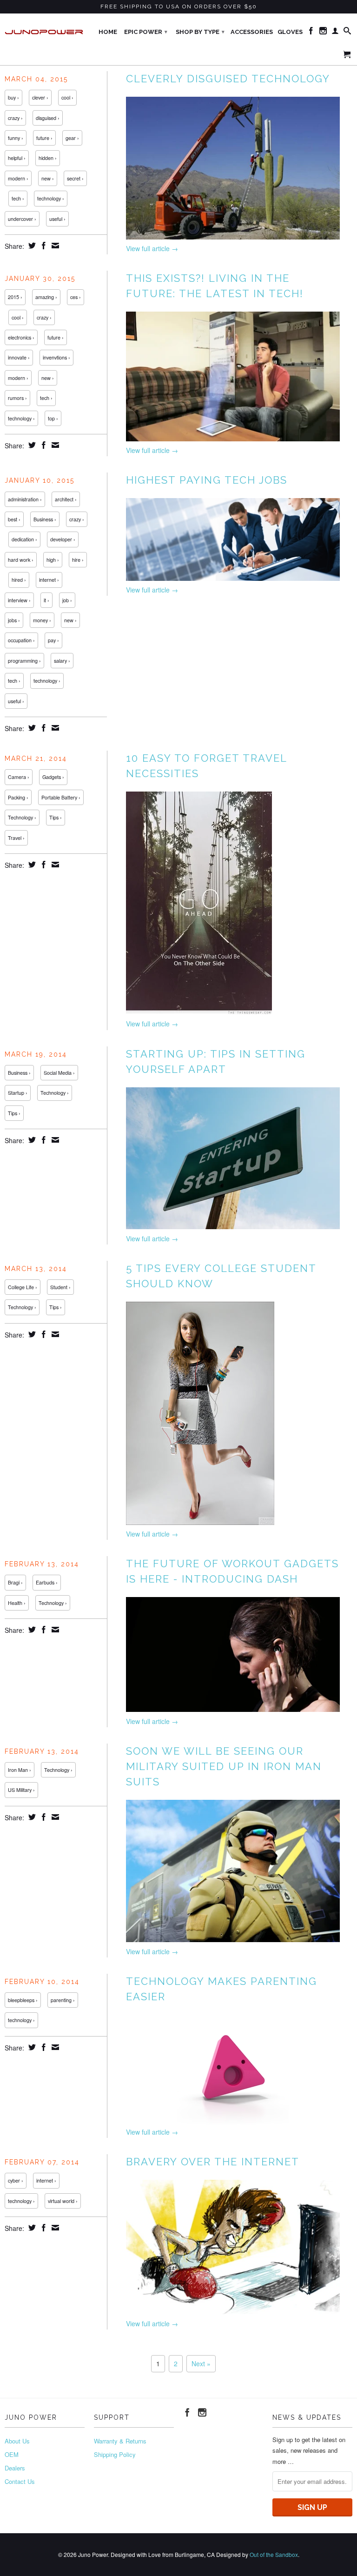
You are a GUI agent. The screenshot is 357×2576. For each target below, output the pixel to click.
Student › (60, 1287)
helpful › (17, 158)
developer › (63, 539)
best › (14, 519)
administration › (25, 499)
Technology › (22, 817)
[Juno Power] (45, 29)
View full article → (152, 248)
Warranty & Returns (120, 2441)
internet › (49, 580)
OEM (12, 2454)
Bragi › (15, 1582)
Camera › (19, 777)
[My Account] (335, 33)
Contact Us (20, 2481)
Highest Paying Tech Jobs (207, 480)
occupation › (21, 640)
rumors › (17, 398)
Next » (201, 2363)
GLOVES (290, 32)
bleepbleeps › (23, 2000)
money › (42, 620)
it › (46, 600)
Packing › (18, 797)
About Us (17, 2441)
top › (53, 418)
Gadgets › (53, 777)
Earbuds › (47, 1582)
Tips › (56, 817)
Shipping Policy (115, 2454)
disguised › (48, 118)
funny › (16, 138)
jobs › (14, 620)
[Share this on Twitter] (31, 246)
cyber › (16, 2180)
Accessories (252, 32)
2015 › (15, 297)
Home (108, 32)
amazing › (46, 297)
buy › (13, 97)
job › (67, 600)
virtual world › (63, 2201)
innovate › (19, 357)
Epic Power (146, 32)
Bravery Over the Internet (213, 2162)
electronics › (21, 337)
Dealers (15, 2468)
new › (48, 178)
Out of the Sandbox (274, 2554)
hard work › (21, 560)
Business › (45, 519)
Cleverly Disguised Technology (228, 79)
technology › (51, 198)
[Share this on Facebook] (43, 246)
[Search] (347, 33)
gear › (72, 138)
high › (53, 560)
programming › (24, 661)
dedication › (24, 539)
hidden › (48, 158)
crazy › (15, 118)
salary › (62, 661)
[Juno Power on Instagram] (323, 33)
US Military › (21, 1790)
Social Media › (59, 1073)
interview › (19, 600)
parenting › (63, 2000)
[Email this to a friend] (54, 246)
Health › (17, 1603)
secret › (75, 178)
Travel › (16, 838)
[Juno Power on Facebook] (311, 33)
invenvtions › (56, 357)
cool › (67, 97)
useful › (57, 219)
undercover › (22, 219)
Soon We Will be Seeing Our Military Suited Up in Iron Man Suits (224, 1766)
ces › (76, 297)
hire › (78, 560)
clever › (40, 97)
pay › (53, 640)
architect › (66, 499)
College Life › (23, 1287)
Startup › (18, 1093)
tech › (18, 198)
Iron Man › (20, 1770)
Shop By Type (200, 32)
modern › (18, 178)
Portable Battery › (61, 797)
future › (44, 138)
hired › (19, 580)
